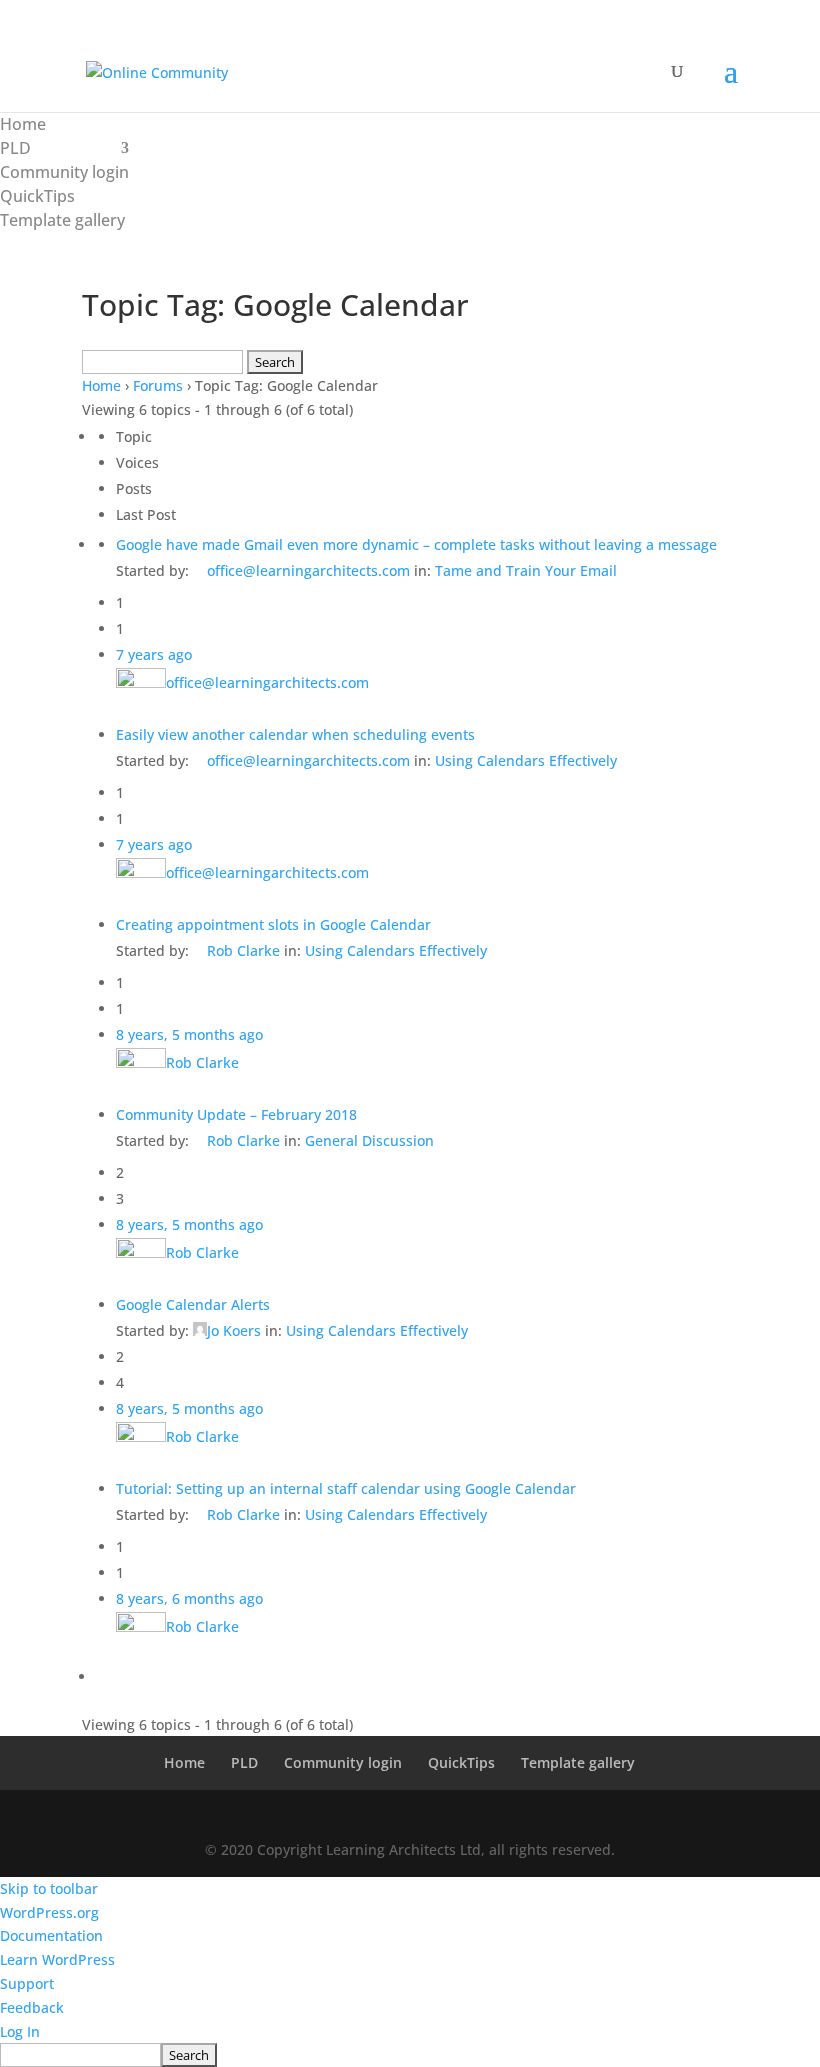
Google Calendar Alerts (193, 1304)
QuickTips (37, 196)
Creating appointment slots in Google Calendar (273, 924)
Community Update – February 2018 (236, 1114)
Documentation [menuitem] (51, 1935)
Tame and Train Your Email (526, 570)
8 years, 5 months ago (189, 1034)
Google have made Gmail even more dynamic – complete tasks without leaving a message (416, 544)
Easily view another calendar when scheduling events (295, 734)
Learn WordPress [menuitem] (57, 1959)
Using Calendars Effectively (526, 760)
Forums (158, 385)
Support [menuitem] (27, 1983)
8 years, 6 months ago (189, 1598)
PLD (15, 148)
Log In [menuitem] (20, 2031)
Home (23, 124)
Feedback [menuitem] (32, 2007)
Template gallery (62, 220)
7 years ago (154, 654)
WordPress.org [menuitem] (49, 1912)
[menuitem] (410, 2055)
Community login (64, 172)
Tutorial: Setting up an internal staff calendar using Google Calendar (346, 1488)
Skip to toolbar (49, 1888)
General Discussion (369, 1140)
